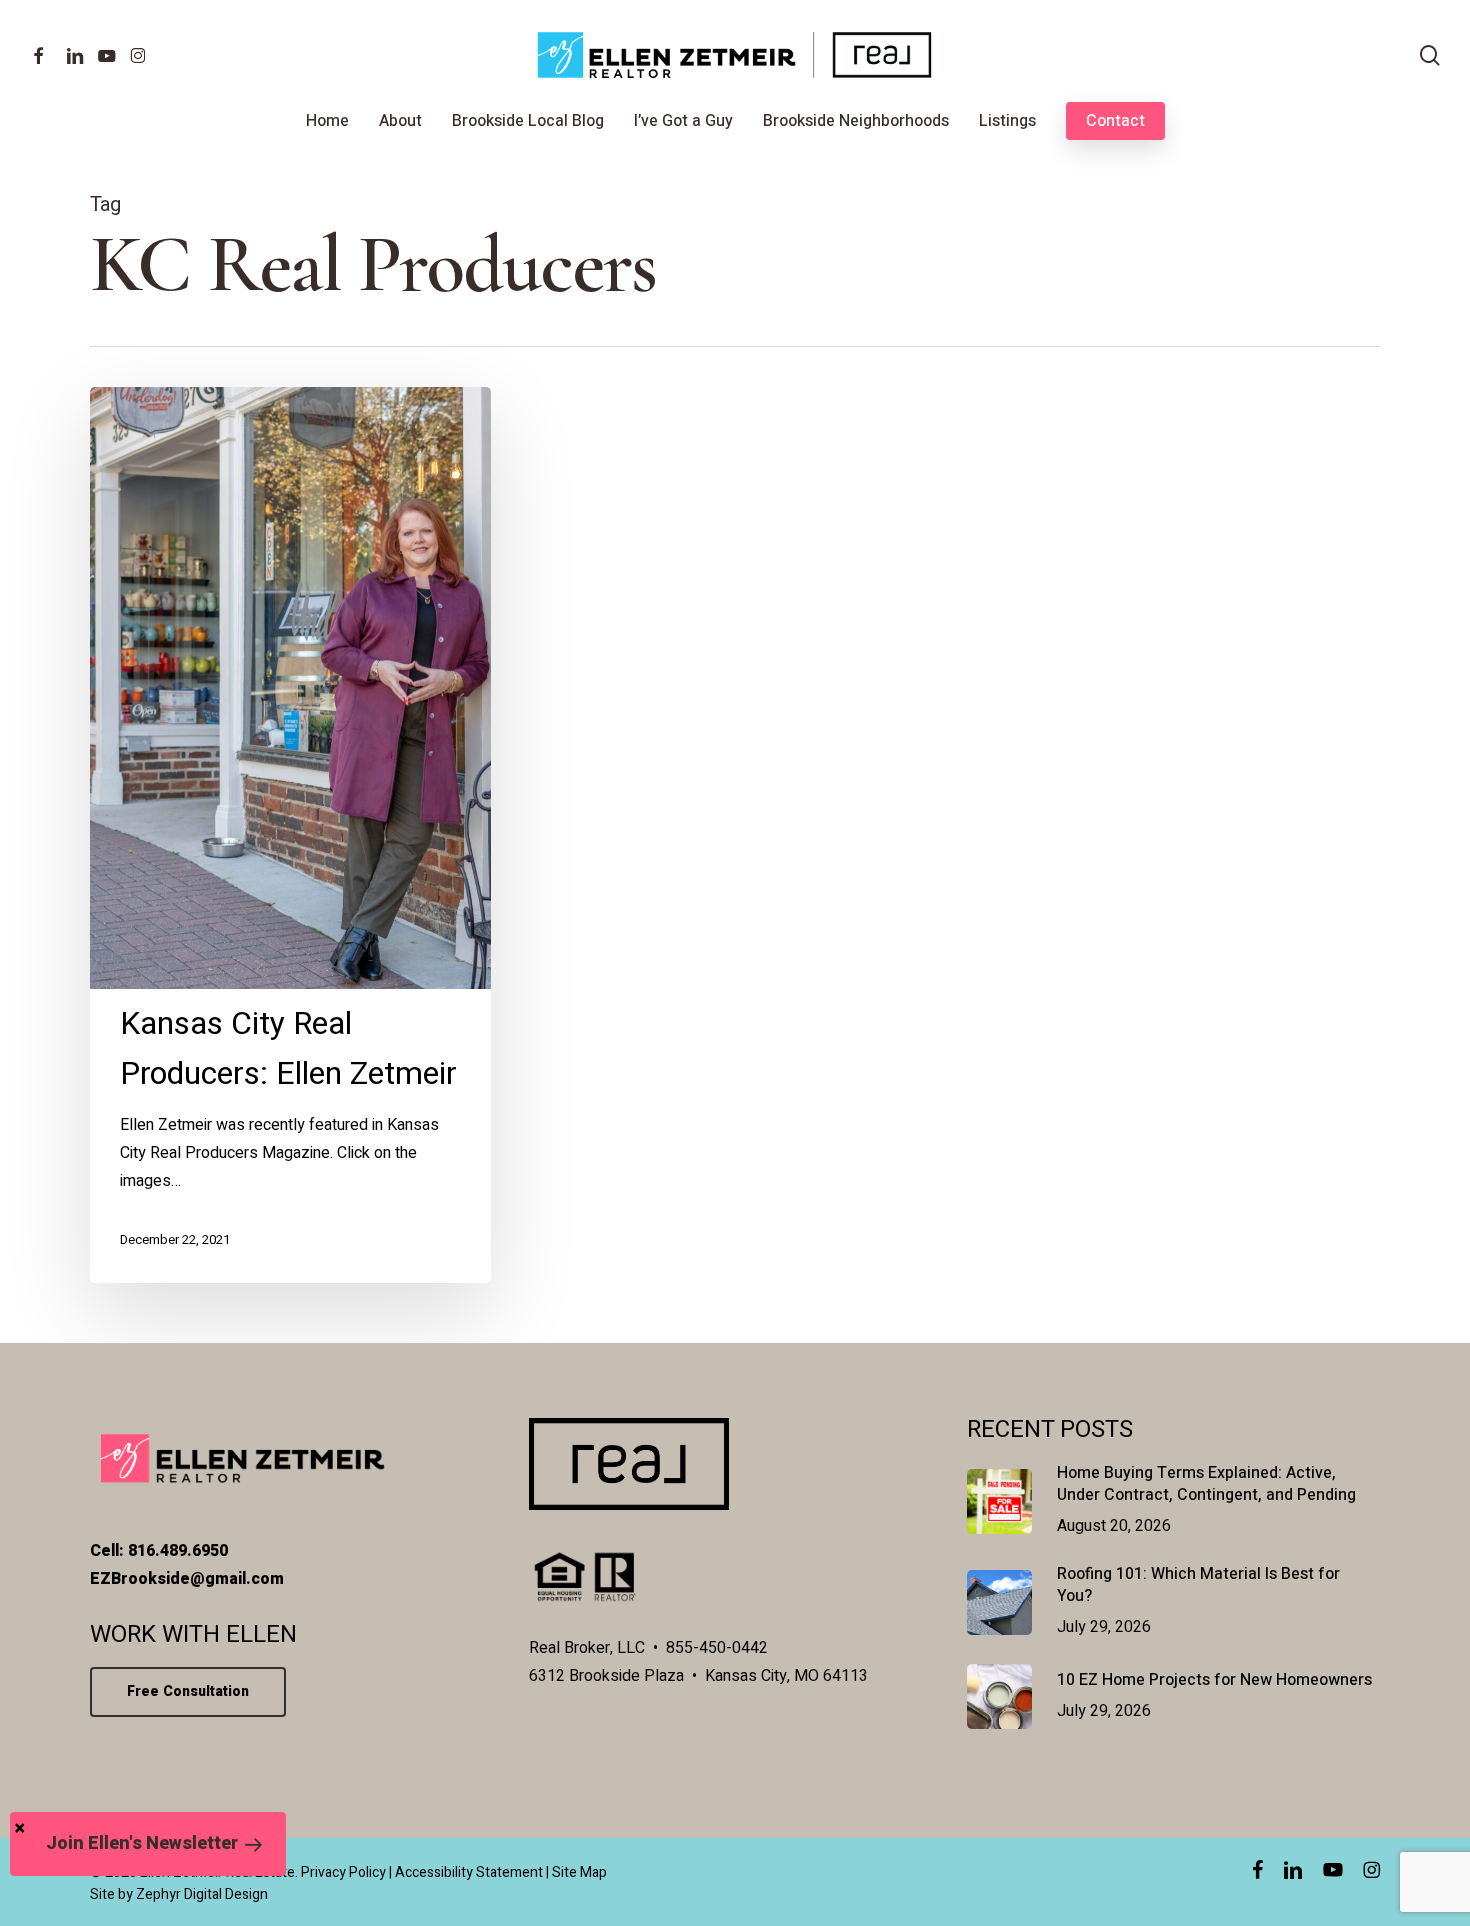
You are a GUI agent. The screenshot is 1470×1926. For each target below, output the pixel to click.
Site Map (579, 1872)
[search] (1430, 55)
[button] (148, 1844)
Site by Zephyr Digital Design (179, 1894)
